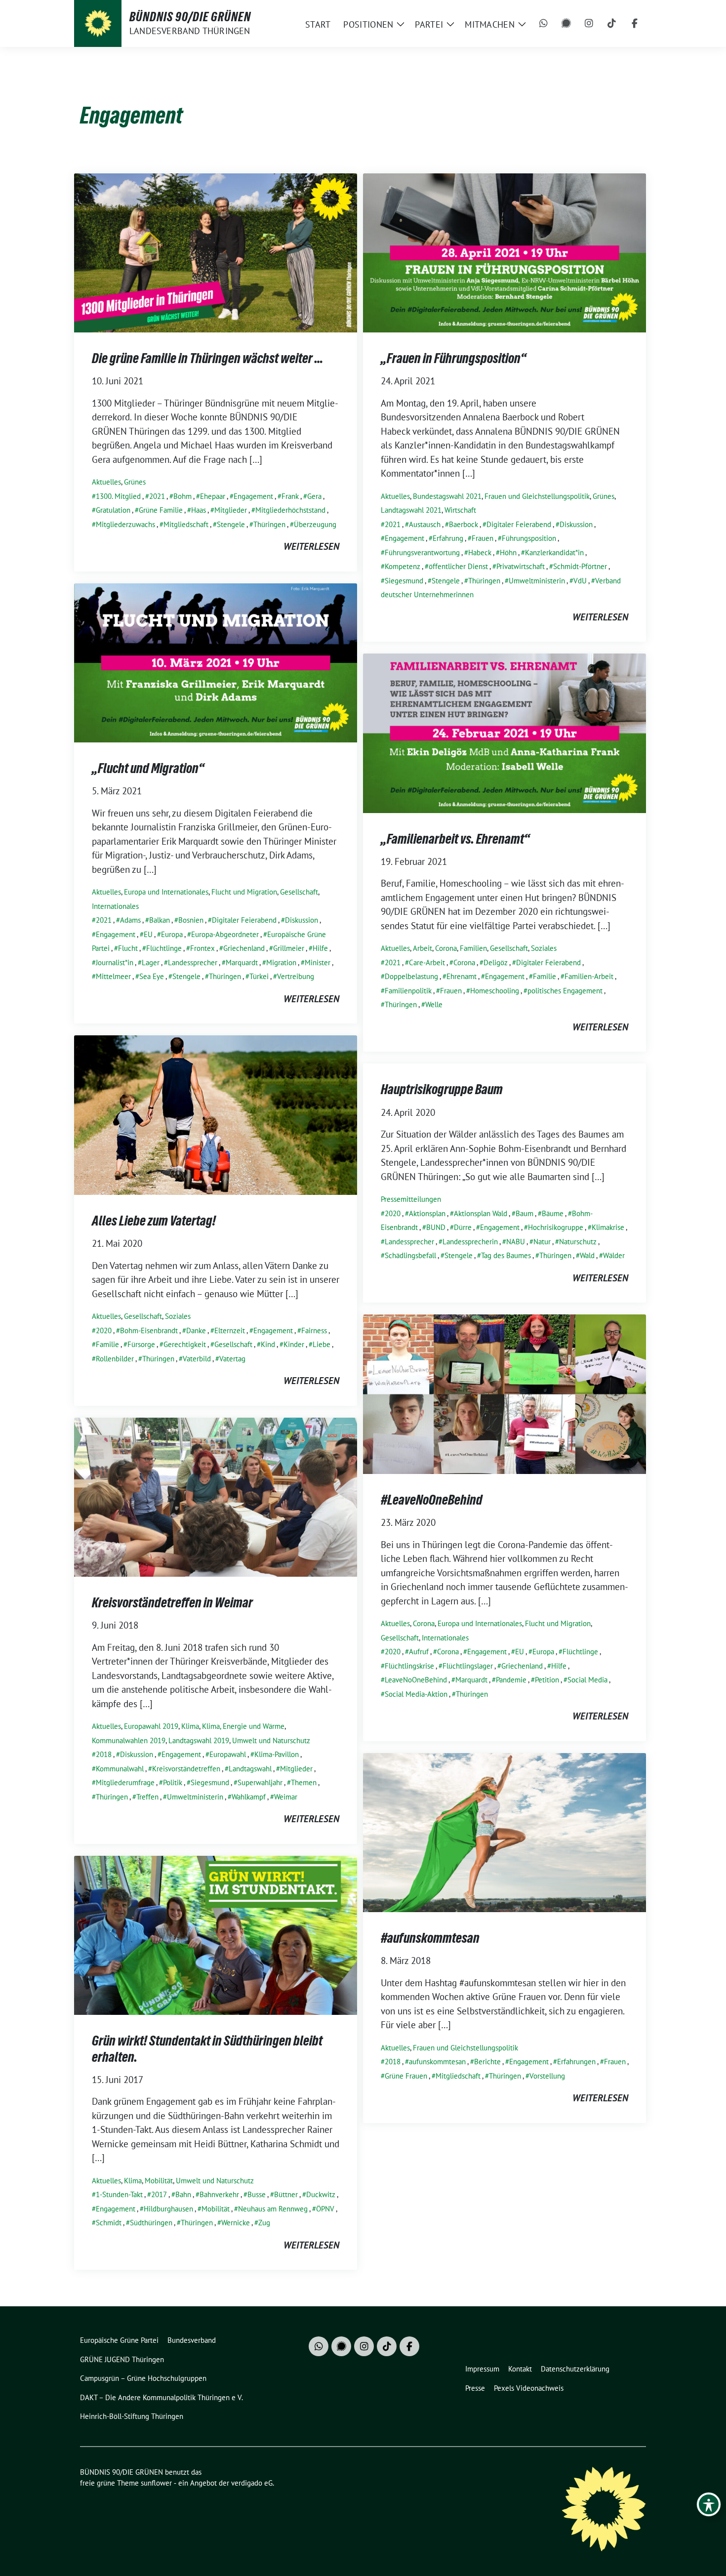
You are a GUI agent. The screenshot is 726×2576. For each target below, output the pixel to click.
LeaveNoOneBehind (416, 1680)
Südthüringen (151, 2223)
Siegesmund (404, 581)
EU (148, 934)
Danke (196, 1330)
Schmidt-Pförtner (580, 566)
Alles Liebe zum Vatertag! (154, 1221)
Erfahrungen (576, 2062)
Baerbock (464, 524)
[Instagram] (589, 24)
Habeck (480, 552)
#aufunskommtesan (430, 1938)
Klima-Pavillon (277, 1754)
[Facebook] (635, 24)
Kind (268, 1344)
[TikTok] (612, 24)
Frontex (202, 948)
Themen (304, 1782)
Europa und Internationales (166, 892)
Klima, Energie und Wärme (243, 1726)
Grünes (135, 482)
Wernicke (236, 2223)
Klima (190, 1726)
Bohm (182, 496)
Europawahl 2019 (151, 1726)
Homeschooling (495, 991)
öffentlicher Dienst (458, 566)
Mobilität (159, 2181)
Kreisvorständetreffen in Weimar (172, 1602)
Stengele (231, 524)
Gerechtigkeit (185, 1344)
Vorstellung (547, 2076)
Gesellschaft (299, 892)
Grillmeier (289, 948)
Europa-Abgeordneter (225, 934)
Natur (542, 1242)
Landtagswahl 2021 (411, 510)
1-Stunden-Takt (119, 2194)
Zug (264, 2223)
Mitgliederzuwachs (125, 524)
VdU (580, 581)
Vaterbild (197, 1359)
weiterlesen (311, 546)
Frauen (483, 538)
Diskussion (576, 524)
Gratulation (113, 510)
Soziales (544, 948)
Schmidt (109, 2223)
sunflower (156, 2483)
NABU (516, 1242)
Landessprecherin (470, 1242)
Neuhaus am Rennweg (273, 2209)
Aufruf (419, 1652)
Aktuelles (106, 482)
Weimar (286, 1797)
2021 (157, 496)
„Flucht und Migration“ (148, 768)
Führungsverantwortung (422, 552)
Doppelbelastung (411, 976)
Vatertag (232, 1359)
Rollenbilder (115, 1359)
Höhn (508, 552)
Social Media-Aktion (416, 1694)
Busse (257, 2194)
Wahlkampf (249, 1797)
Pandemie (511, 1680)
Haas (199, 510)
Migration (281, 962)
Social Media (587, 1680)
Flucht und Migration (244, 892)
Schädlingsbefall (410, 1255)
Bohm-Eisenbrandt (149, 1330)
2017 (159, 2194)
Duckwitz (321, 2194)
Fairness (314, 1330)
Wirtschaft (460, 510)
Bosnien (191, 920)
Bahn (183, 2194)
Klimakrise (608, 1227)
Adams (130, 920)
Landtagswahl (250, 1769)
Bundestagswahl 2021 (447, 496)
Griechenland (244, 948)
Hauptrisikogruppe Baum (442, 1089)
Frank (290, 496)
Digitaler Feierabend (519, 524)
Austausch (425, 524)
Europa (172, 934)
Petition (547, 1680)
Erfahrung (448, 538)
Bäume (553, 1213)
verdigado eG (252, 2483)
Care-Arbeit (427, 962)
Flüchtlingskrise (409, 1666)
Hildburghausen (168, 2209)
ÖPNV (325, 2209)
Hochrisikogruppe (556, 1227)
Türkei (259, 976)
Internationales (115, 906)
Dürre (463, 1227)
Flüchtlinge (164, 948)
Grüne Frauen (406, 2076)
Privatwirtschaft (521, 566)
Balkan (160, 920)
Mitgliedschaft (186, 524)
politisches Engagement (565, 991)
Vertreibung (296, 976)
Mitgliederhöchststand (290, 510)
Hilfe (320, 948)
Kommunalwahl (120, 1769)
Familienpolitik (408, 991)
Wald (587, 1255)
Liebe (322, 1344)
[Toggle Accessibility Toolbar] (709, 2504)
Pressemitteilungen (411, 1199)
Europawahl (228, 1754)
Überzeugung (315, 524)
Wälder (614, 1255)
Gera (314, 496)
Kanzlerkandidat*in (554, 552)
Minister (318, 962)
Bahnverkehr (219, 2194)
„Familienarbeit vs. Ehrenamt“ (455, 839)
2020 (104, 1330)
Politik (173, 1782)
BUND (436, 1227)
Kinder (294, 1344)
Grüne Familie (161, 510)
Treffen (147, 1797)
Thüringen (269, 524)
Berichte (487, 2062)
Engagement (253, 496)
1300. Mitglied (118, 496)
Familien (473, 948)
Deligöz (496, 962)
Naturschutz (578, 1242)
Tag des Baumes (506, 1255)
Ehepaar (213, 496)
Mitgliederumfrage (125, 1782)
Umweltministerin (537, 581)
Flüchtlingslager (468, 1666)
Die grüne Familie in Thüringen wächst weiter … (207, 358)
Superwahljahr (260, 1782)
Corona (446, 948)
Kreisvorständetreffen (186, 1769)
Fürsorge (141, 1344)
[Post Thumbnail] (216, 251)
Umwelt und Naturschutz (271, 1740)
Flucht (128, 948)
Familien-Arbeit (589, 976)
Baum (524, 1213)
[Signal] (566, 24)
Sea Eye (152, 976)
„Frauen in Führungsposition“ (454, 358)
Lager (151, 962)
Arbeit (423, 948)
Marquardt (242, 962)
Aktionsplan (427, 1213)
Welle (434, 1004)
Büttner (286, 2194)
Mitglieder (231, 510)
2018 (104, 1754)
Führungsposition (529, 538)
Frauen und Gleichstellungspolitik (537, 496)
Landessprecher (193, 962)
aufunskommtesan (437, 2062)
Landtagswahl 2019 (199, 1740)
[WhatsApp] (544, 24)
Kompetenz (403, 566)
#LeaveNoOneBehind (432, 1500)
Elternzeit (230, 1330)
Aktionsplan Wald (481, 1213)
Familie (544, 976)
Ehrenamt (462, 976)
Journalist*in (115, 962)
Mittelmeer (113, 976)
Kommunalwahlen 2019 (129, 1740)
